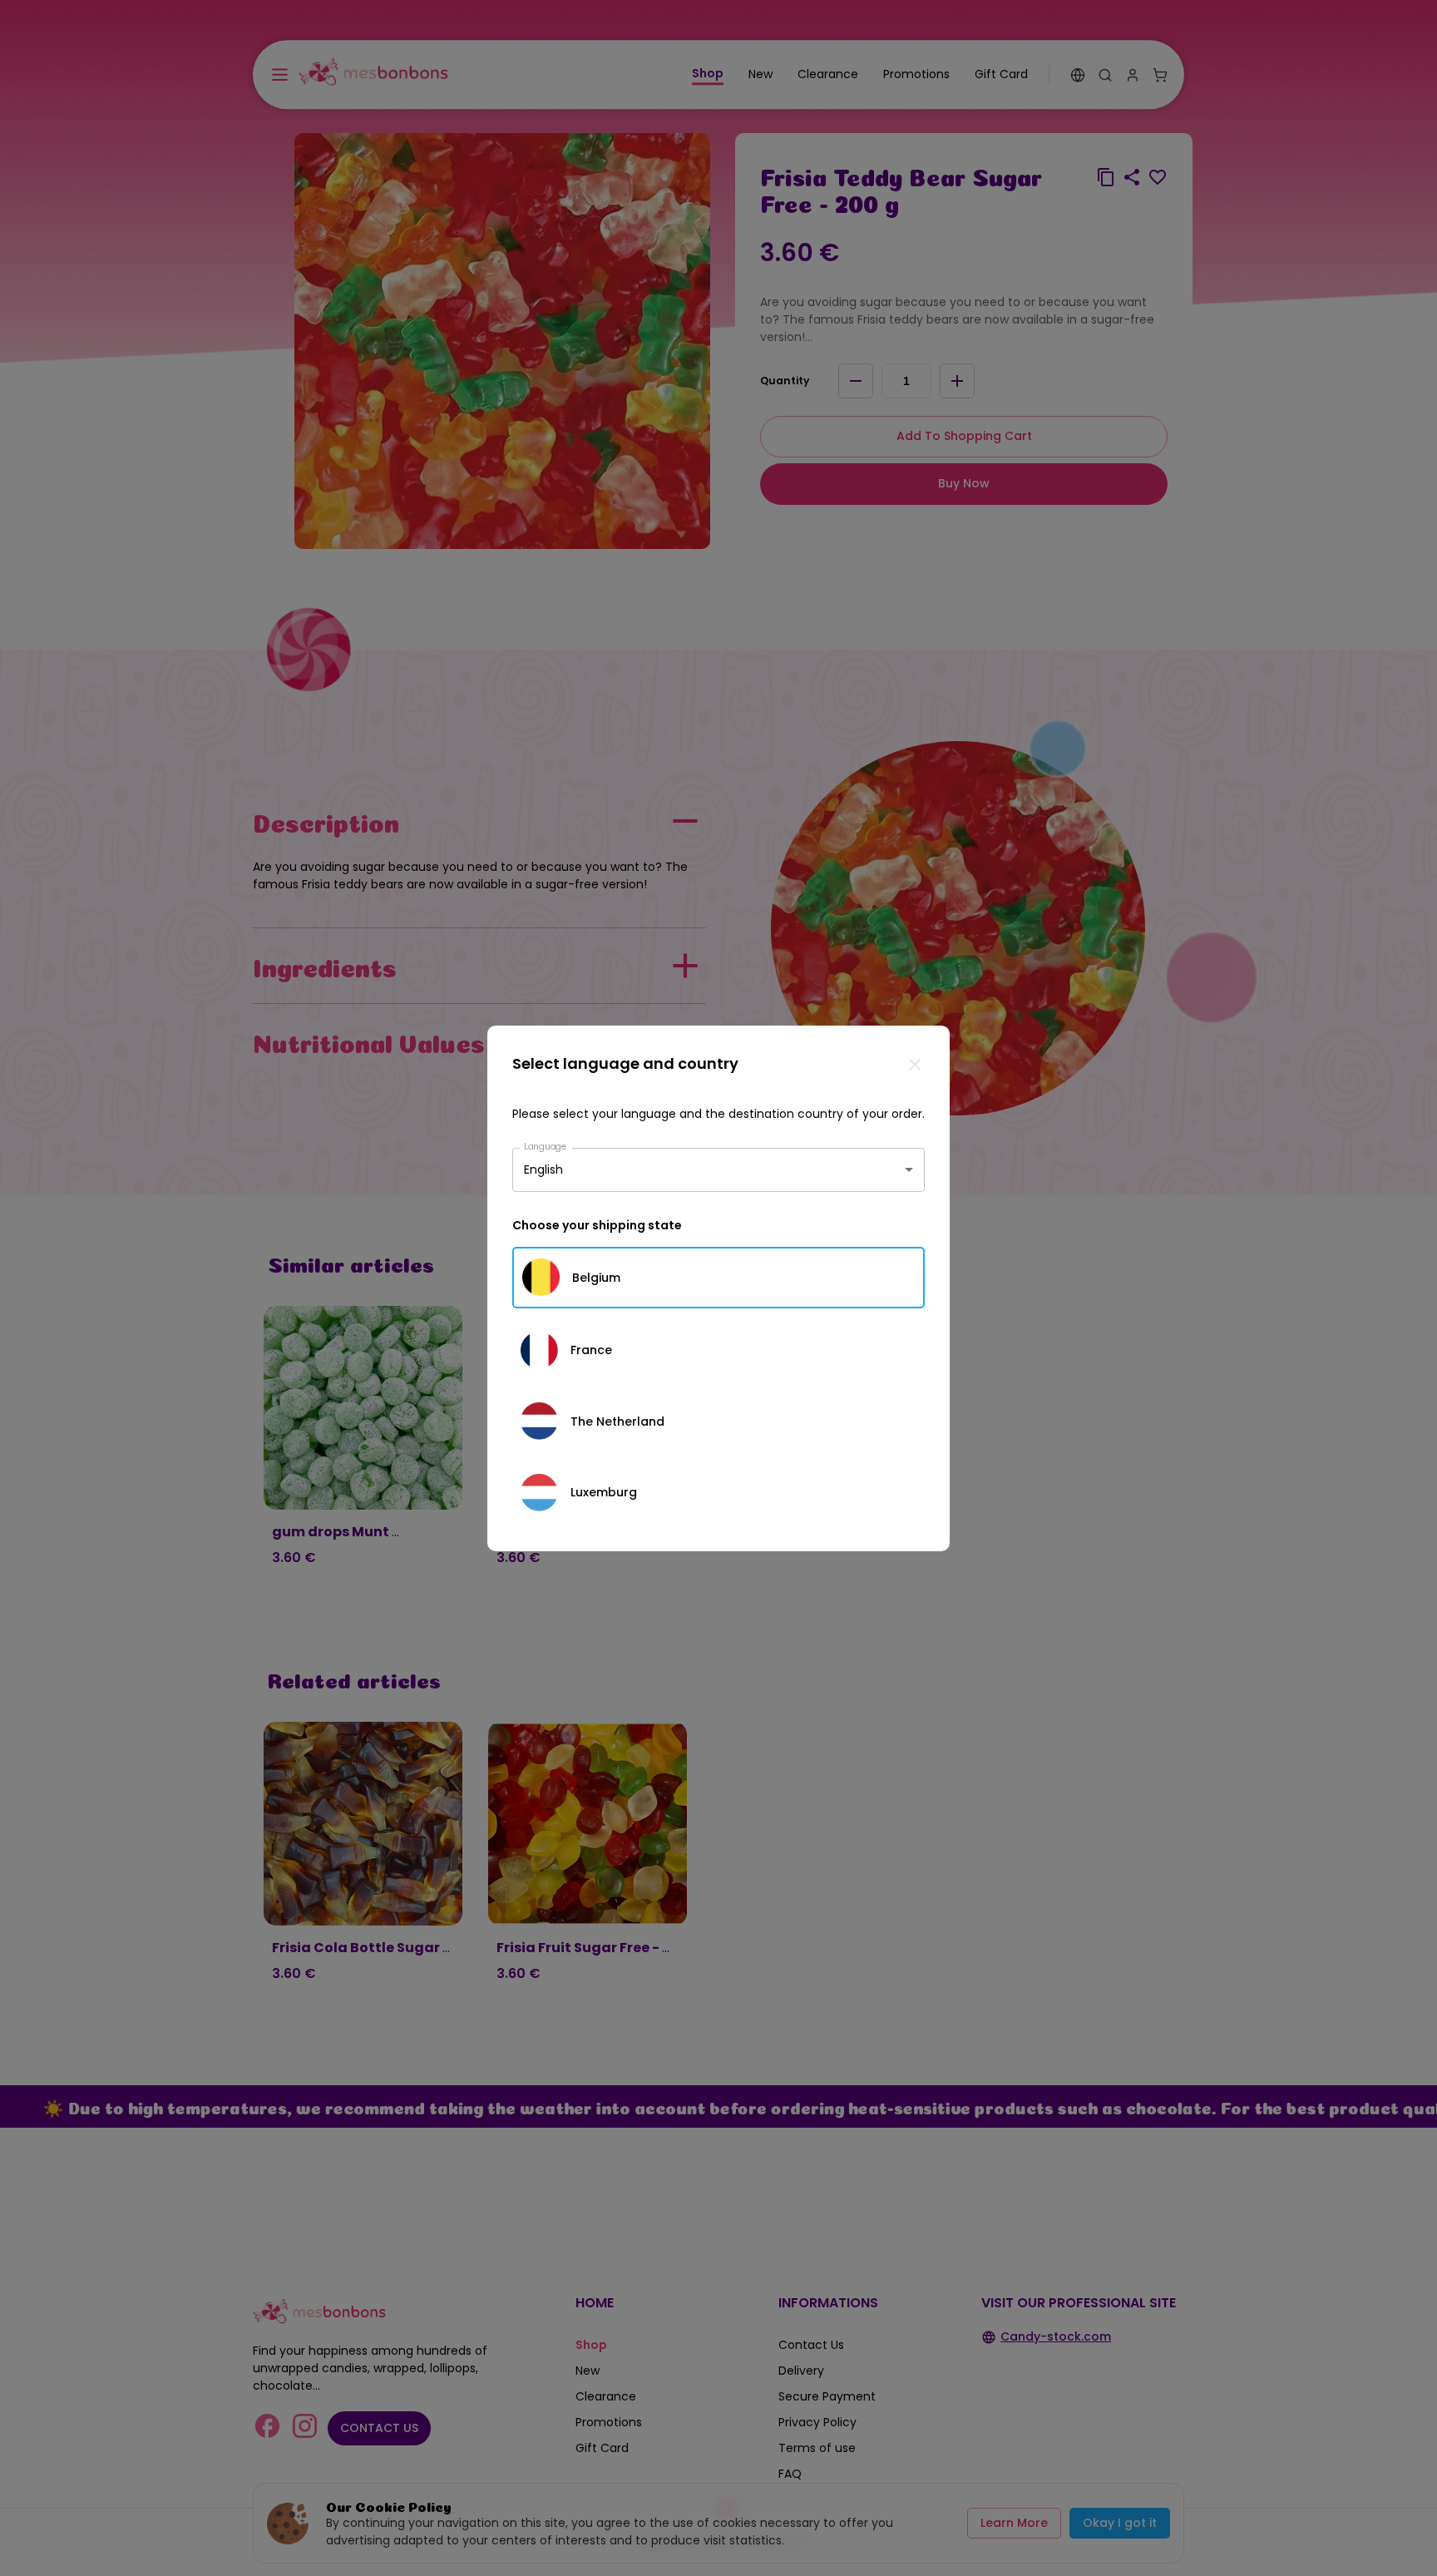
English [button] (543, 1169)
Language (546, 1146)
